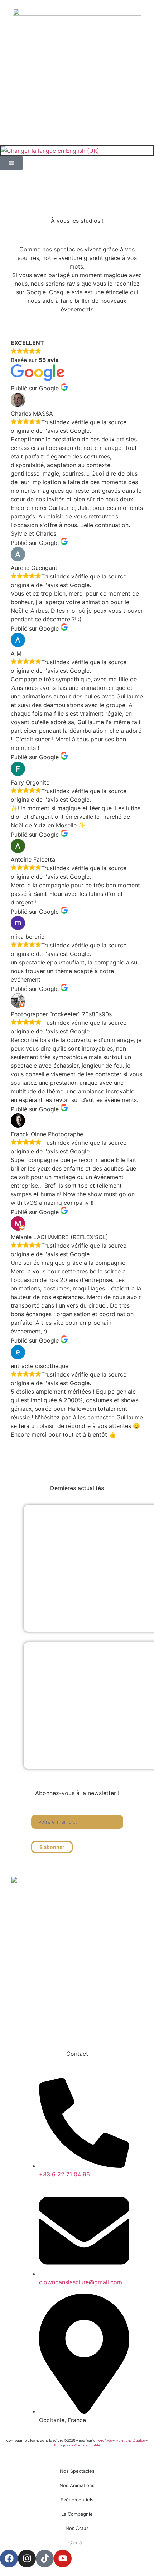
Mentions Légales (130, 2441)
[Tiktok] (86, 2026)
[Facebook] (50, 2026)
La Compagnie (77, 2514)
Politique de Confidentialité (77, 2445)
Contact (77, 2542)
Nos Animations (77, 2485)
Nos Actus (77, 2528)
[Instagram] (68, 2026)
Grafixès (105, 2441)
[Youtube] (104, 2026)
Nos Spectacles (77, 2471)
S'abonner (52, 1847)
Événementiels (77, 2500)
